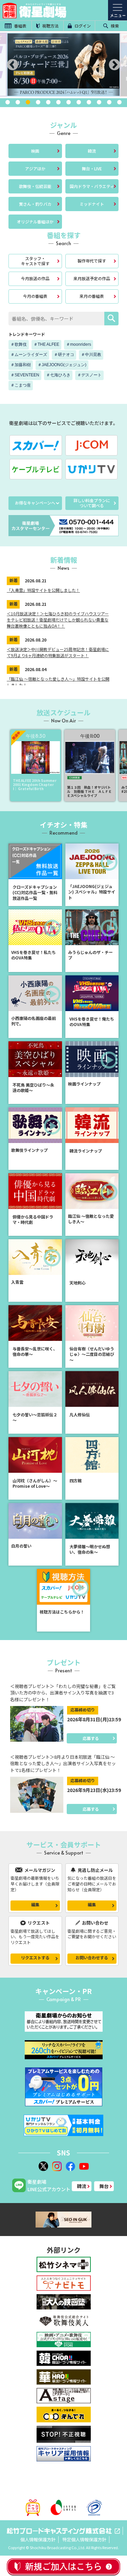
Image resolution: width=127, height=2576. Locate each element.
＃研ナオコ (64, 355)
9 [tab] (89, 102)
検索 (114, 26)
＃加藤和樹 (21, 365)
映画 (35, 151)
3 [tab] (28, 102)
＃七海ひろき (58, 375)
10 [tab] (99, 102)
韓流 (92, 151)
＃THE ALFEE (46, 344)
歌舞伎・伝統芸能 (35, 186)
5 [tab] (48, 102)
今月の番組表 (35, 296)
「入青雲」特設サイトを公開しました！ (43, 590)
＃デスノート (89, 375)
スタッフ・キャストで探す (35, 261)
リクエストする (35, 1957)
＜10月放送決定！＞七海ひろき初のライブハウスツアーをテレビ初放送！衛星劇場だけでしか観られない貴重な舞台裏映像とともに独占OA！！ (58, 620)
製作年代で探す (92, 261)
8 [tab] (79, 102)
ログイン (82, 26)
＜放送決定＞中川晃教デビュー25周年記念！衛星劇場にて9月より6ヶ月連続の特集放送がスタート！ (58, 652)
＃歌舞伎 (19, 344)
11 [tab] (109, 102)
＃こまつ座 (21, 385)
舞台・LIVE (92, 168)
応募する (91, 1738)
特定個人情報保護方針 (84, 2539)
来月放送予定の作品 (92, 278)
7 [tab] (69, 102)
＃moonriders (79, 344)
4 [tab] (38, 102)
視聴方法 (50, 26)
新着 (14, 580)
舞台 (104, 2186)
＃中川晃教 (91, 355)
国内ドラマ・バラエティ (92, 186)
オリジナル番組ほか (35, 221)
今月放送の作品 (35, 278)
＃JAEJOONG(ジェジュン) (62, 365)
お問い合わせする (92, 1957)
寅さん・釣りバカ (35, 204)
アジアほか (35, 168)
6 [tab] (59, 102)
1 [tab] (8, 102)
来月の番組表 (92, 296)
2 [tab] (18, 102)
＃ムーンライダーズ (29, 355)
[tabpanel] (63, 65)
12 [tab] (120, 102)
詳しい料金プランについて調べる (92, 503)
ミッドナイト (92, 204)
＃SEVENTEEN (25, 375)
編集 (35, 1904)
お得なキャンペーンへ (35, 503)
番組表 (20, 26)
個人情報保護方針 (38, 2539)
